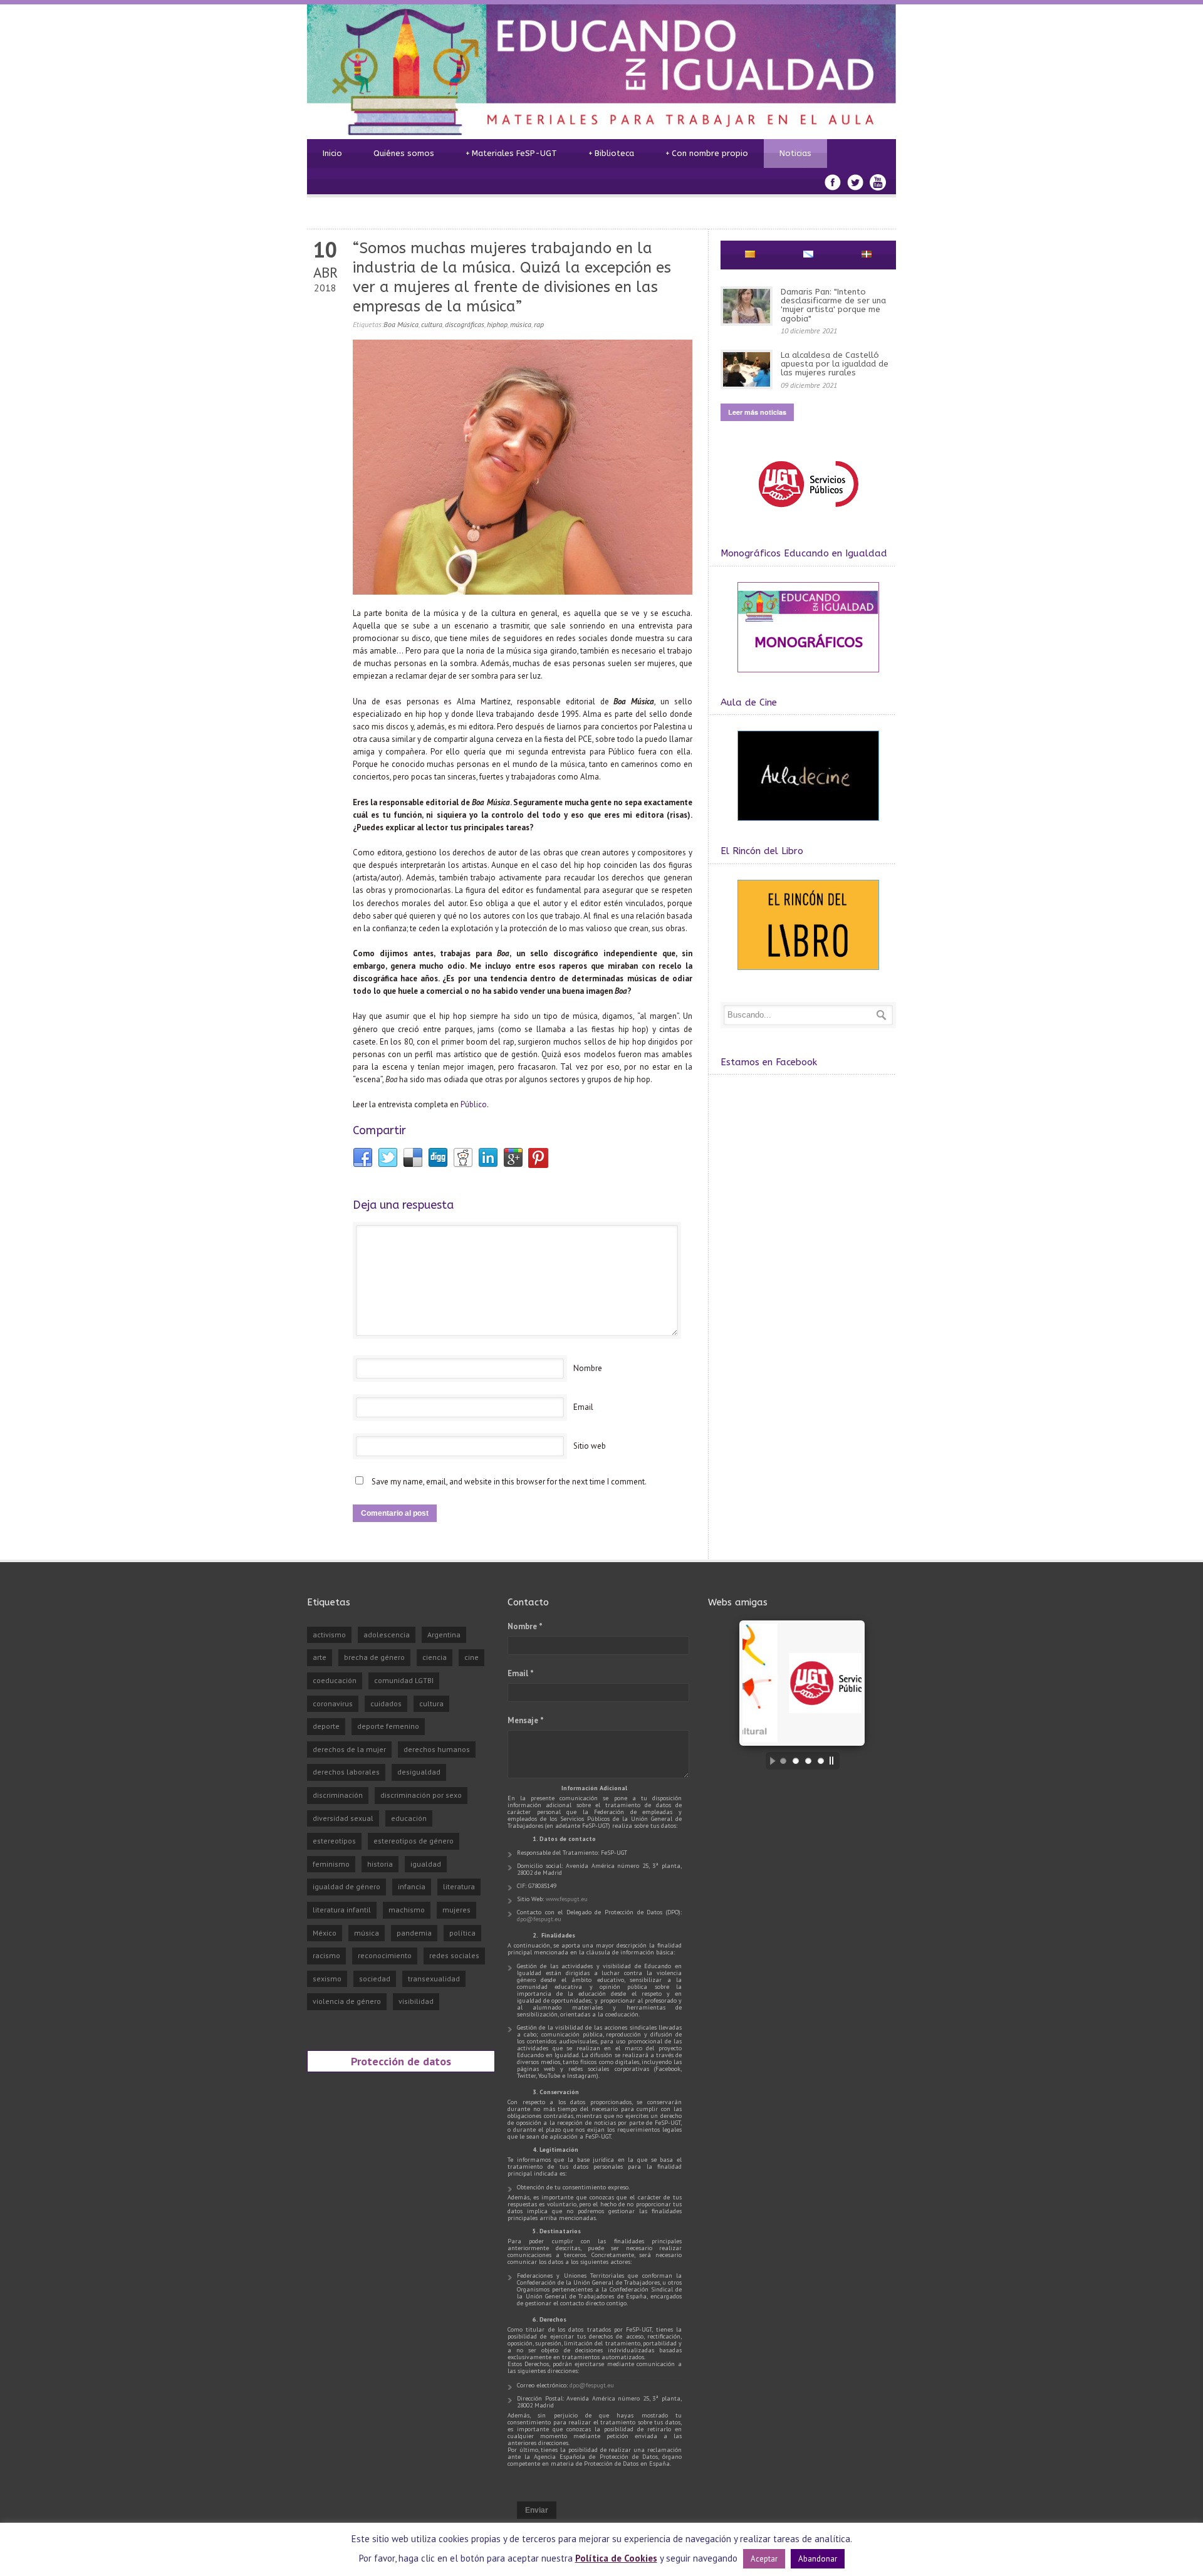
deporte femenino (388, 1726)
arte (320, 1657)
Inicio (332, 153)
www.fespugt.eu (567, 1899)
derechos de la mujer (349, 1749)
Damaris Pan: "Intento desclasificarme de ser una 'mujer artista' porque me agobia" (833, 305)
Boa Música (401, 324)
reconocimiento (385, 1955)
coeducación (335, 1680)
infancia (412, 1886)
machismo (407, 1910)
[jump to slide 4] (821, 1761)
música (521, 324)
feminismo (331, 1864)
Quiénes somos (404, 153)
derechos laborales (346, 1772)
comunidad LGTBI (404, 1680)
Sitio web (590, 1446)
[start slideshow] (769, 1761)
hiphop (497, 324)
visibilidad (416, 2001)
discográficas (465, 324)
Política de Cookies (616, 2558)
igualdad (426, 1864)
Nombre (588, 1368)
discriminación (338, 1795)
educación (409, 1818)
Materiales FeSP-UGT (511, 153)
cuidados (386, 1703)
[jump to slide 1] (783, 1761)
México (325, 1933)
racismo (326, 1955)
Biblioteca (611, 153)
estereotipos (334, 1841)
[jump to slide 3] (808, 1761)
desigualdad (419, 1772)
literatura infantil (342, 1910)
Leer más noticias (757, 412)
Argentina (444, 1635)
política (462, 1933)
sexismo (327, 1979)
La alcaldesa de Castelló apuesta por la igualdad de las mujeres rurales (835, 364)
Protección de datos (401, 2061)
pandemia (414, 1933)
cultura (432, 324)
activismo (329, 1635)
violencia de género (347, 2001)
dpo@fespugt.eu (539, 1919)
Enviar (537, 2510)
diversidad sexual (343, 1818)
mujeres (456, 1910)
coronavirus (333, 1703)
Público (474, 1104)
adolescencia (387, 1635)
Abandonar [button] (818, 2559)
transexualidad (434, 1979)
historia (380, 1864)
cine (471, 1657)
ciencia (435, 1657)
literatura (459, 1886)
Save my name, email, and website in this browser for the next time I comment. (509, 1482)
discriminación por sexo (421, 1795)
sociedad (375, 1979)
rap (539, 324)
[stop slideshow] (835, 1761)
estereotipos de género (414, 1841)
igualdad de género (346, 1886)
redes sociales (454, 1955)
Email (583, 1407)
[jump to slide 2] (796, 1761)
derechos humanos (437, 1749)
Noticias (795, 153)
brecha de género (374, 1657)
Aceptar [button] (764, 2559)
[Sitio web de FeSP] (808, 513)
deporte (326, 1726)
